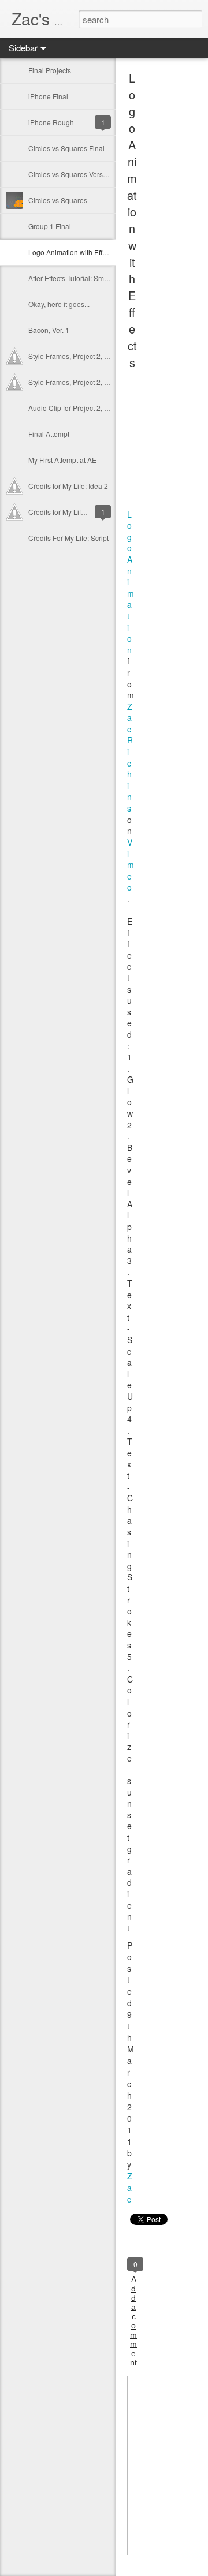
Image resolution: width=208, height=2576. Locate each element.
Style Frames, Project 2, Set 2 (74, 356)
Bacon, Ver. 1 (49, 330)
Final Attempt (49, 434)
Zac (130, 2188)
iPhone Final (48, 96)
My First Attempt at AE (62, 460)
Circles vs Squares (58, 200)
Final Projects (50, 70)
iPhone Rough (51, 122)
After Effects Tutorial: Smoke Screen (84, 278)
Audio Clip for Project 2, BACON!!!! (82, 408)
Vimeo (131, 865)
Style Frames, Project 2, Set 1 (74, 382)
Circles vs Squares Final (66, 148)
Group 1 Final (50, 226)
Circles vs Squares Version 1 (73, 174)
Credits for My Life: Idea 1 (68, 512)
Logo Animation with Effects (72, 252)
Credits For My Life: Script (68, 538)
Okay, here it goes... (59, 304)
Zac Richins (130, 757)
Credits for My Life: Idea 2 (68, 486)
